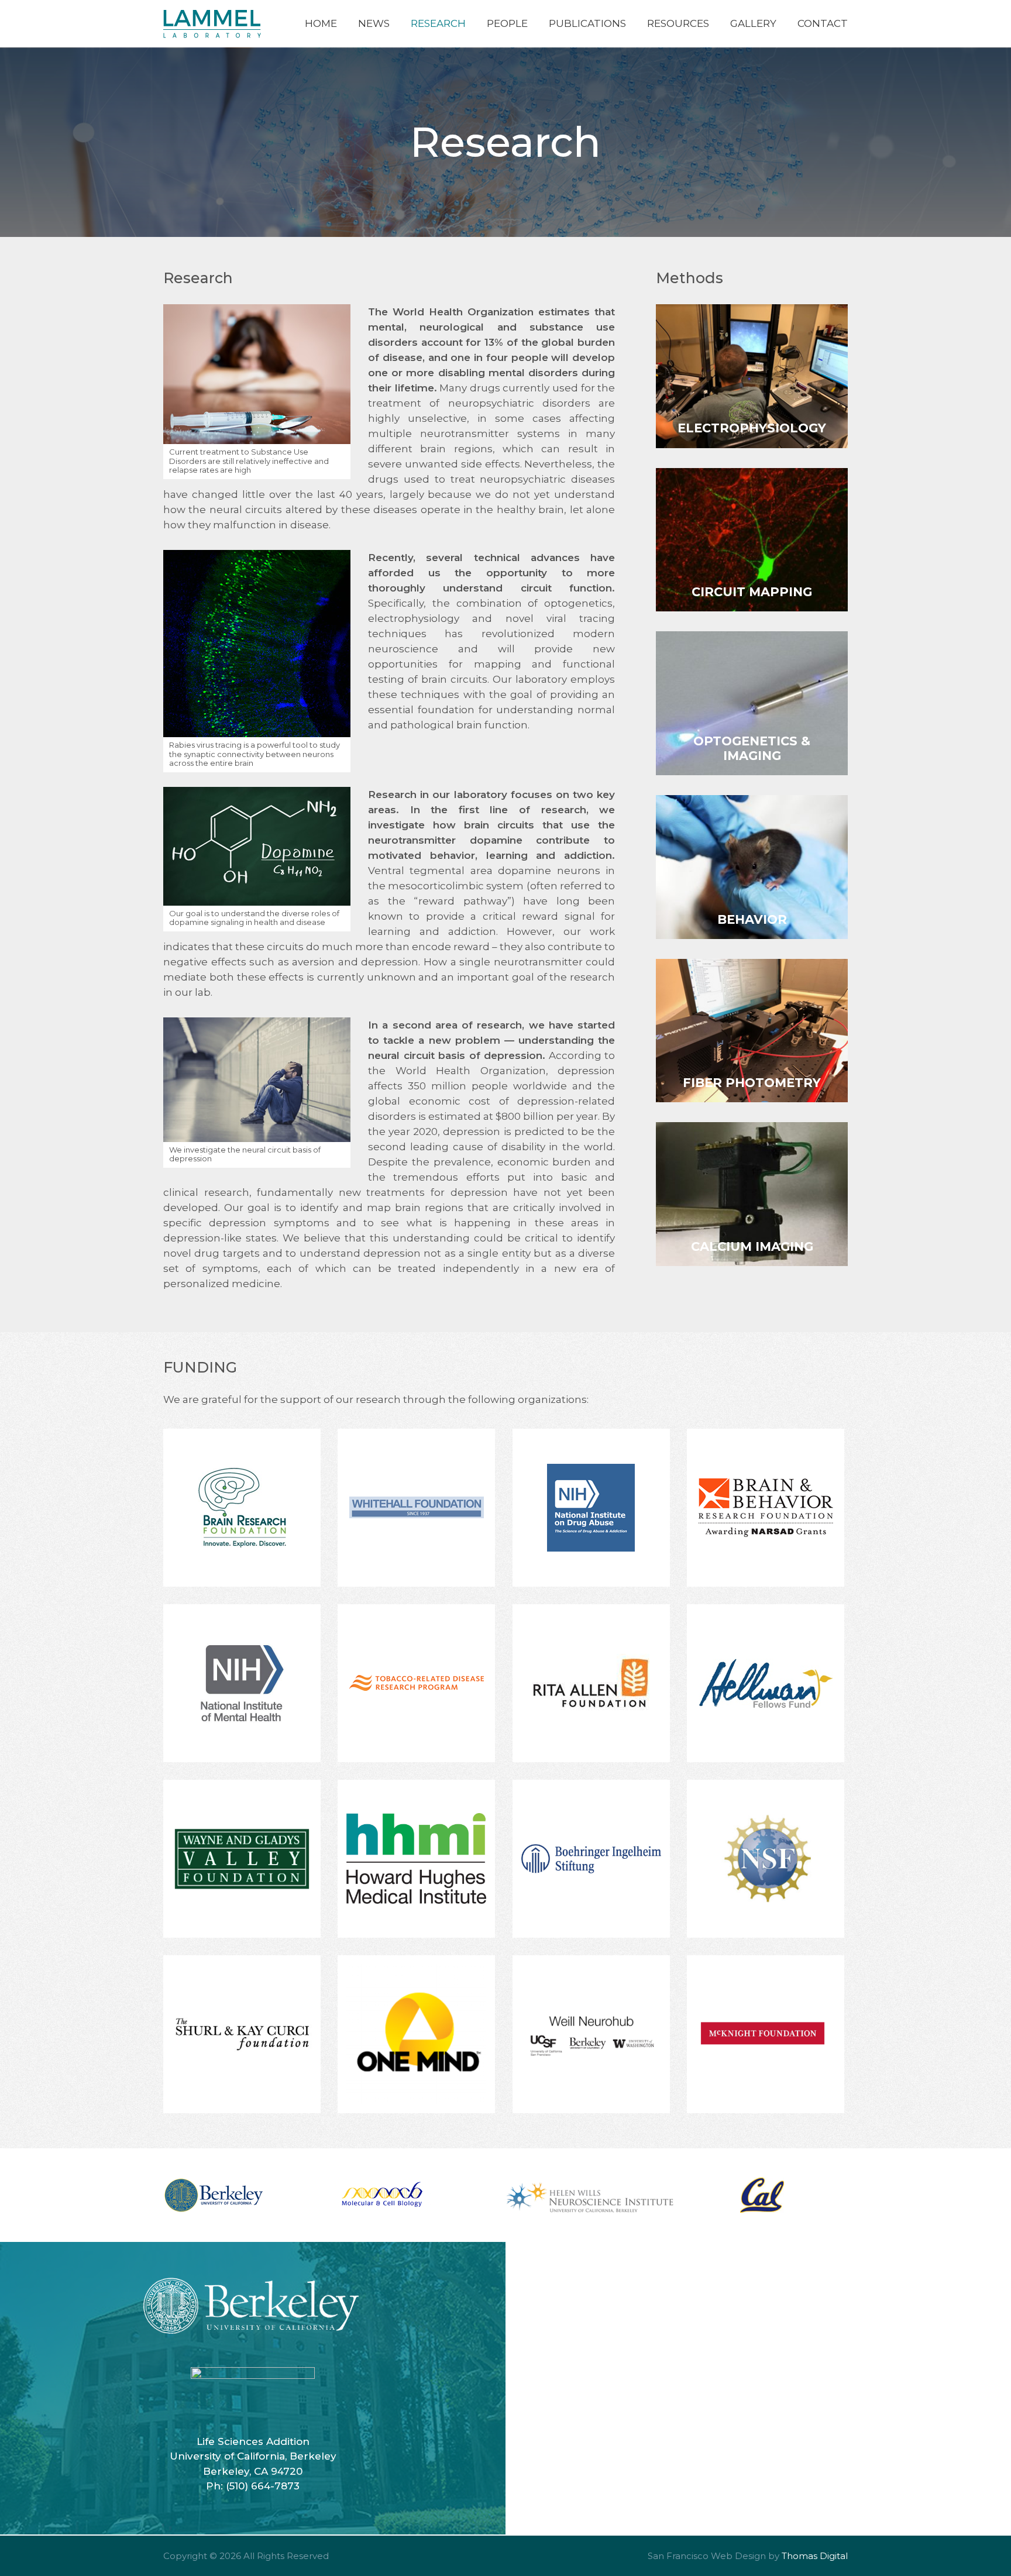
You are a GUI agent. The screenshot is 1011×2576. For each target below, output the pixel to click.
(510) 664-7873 (263, 2486)
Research (438, 23)
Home (321, 23)
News (374, 23)
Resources (678, 23)
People (507, 23)
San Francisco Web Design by (713, 2556)
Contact (823, 23)
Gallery (753, 23)
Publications (587, 23)
